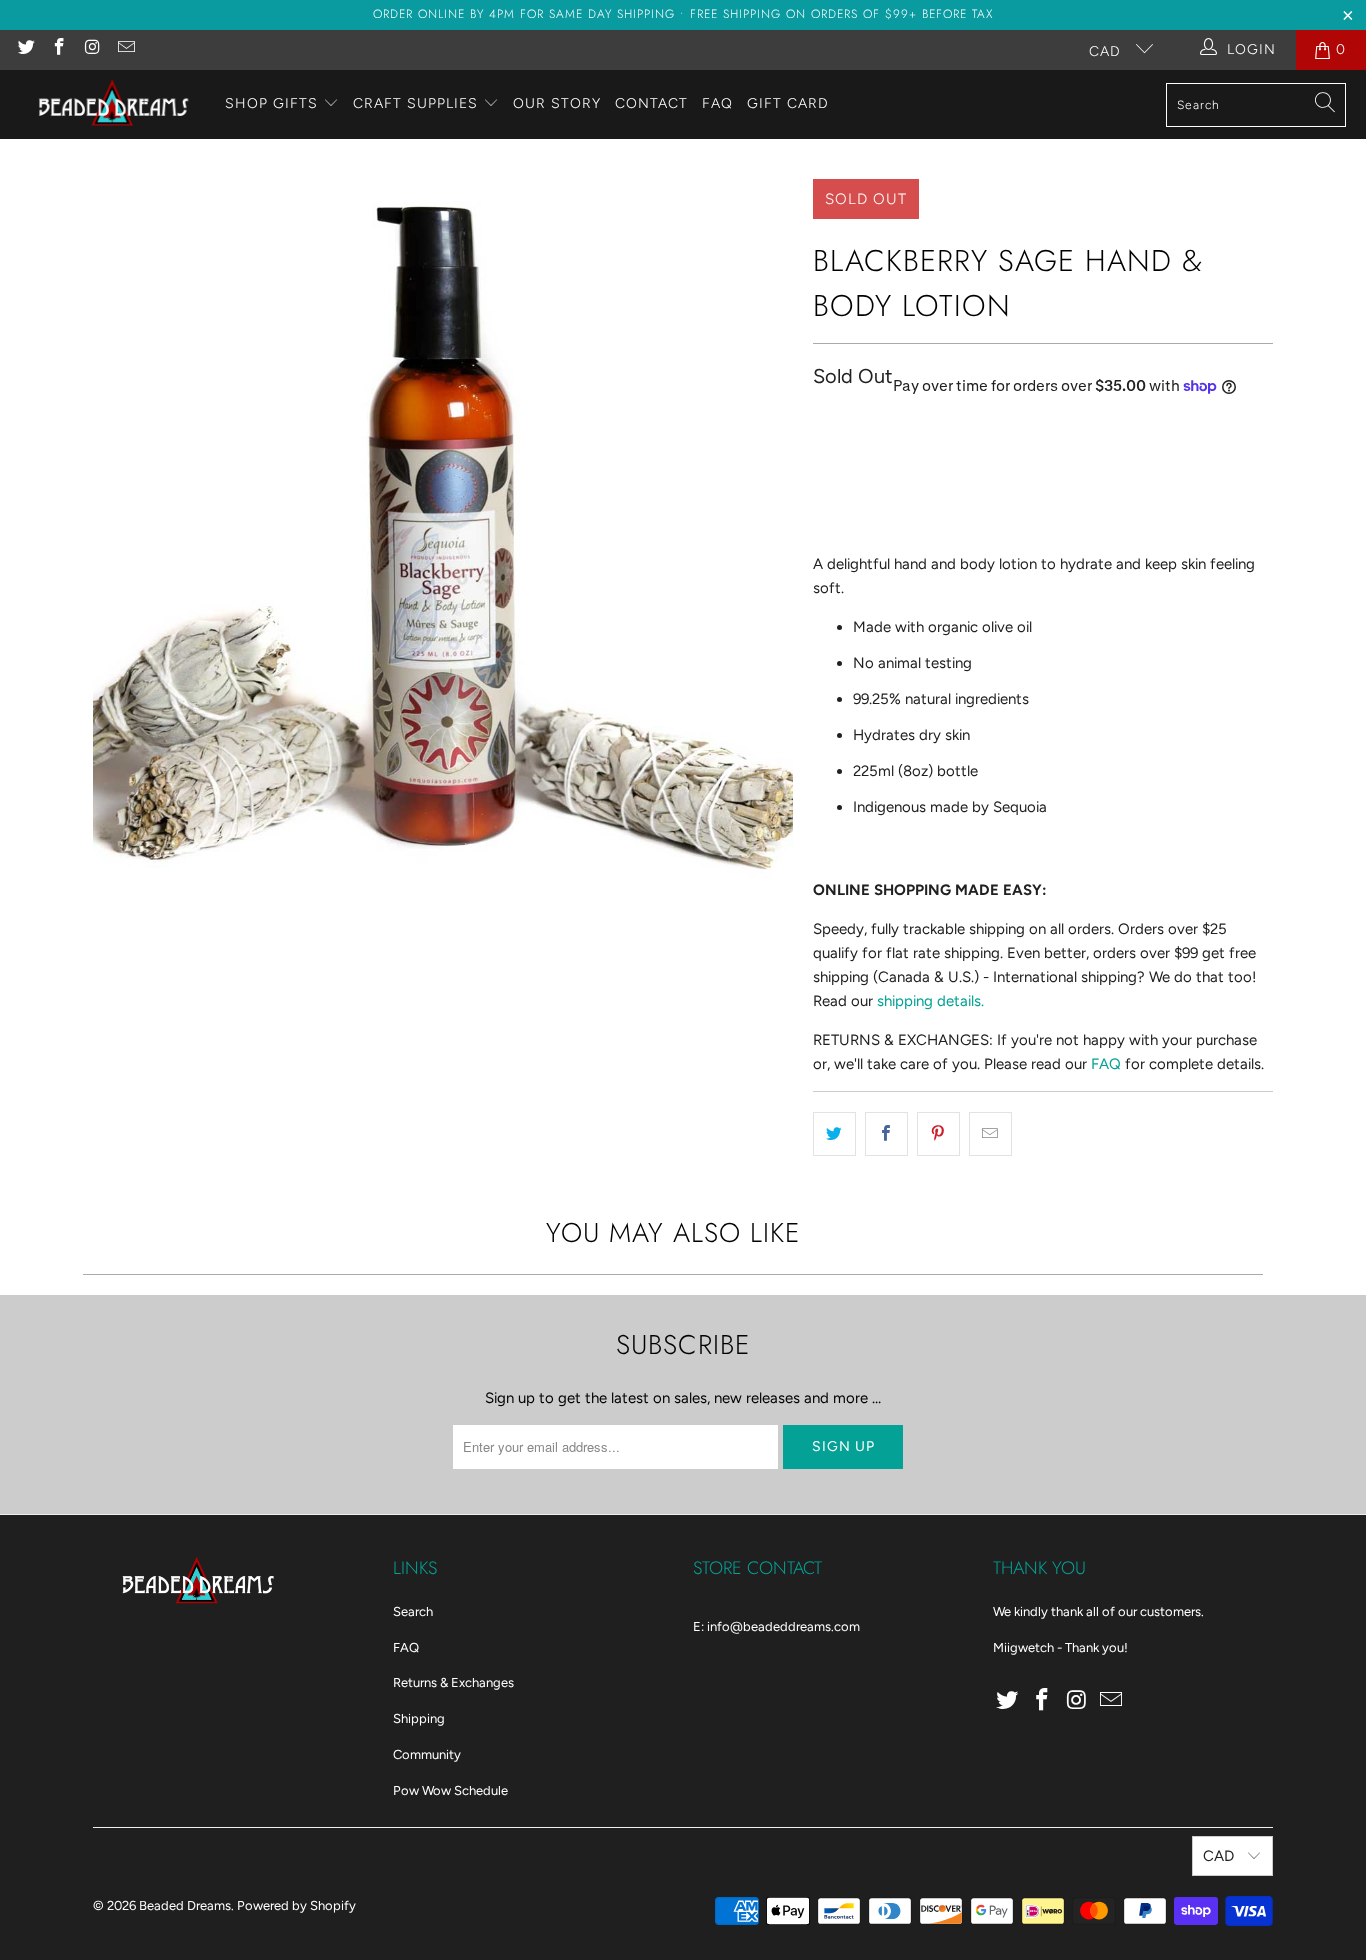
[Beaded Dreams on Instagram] (92, 49)
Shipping (419, 1718)
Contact (651, 103)
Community (427, 1754)
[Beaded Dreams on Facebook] (59, 49)
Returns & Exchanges (453, 1682)
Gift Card (788, 103)
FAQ (717, 103)
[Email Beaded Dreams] (126, 49)
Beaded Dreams (185, 1905)
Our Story (557, 103)
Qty (824, 428)
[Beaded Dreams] (112, 104)
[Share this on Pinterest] (938, 1134)
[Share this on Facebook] (886, 1134)
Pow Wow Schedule (450, 1790)
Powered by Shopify (296, 1905)
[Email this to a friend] (990, 1134)
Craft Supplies (415, 103)
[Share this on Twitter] (834, 1134)
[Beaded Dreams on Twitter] (25, 49)
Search (413, 1611)
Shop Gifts (271, 103)
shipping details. (930, 1001)
